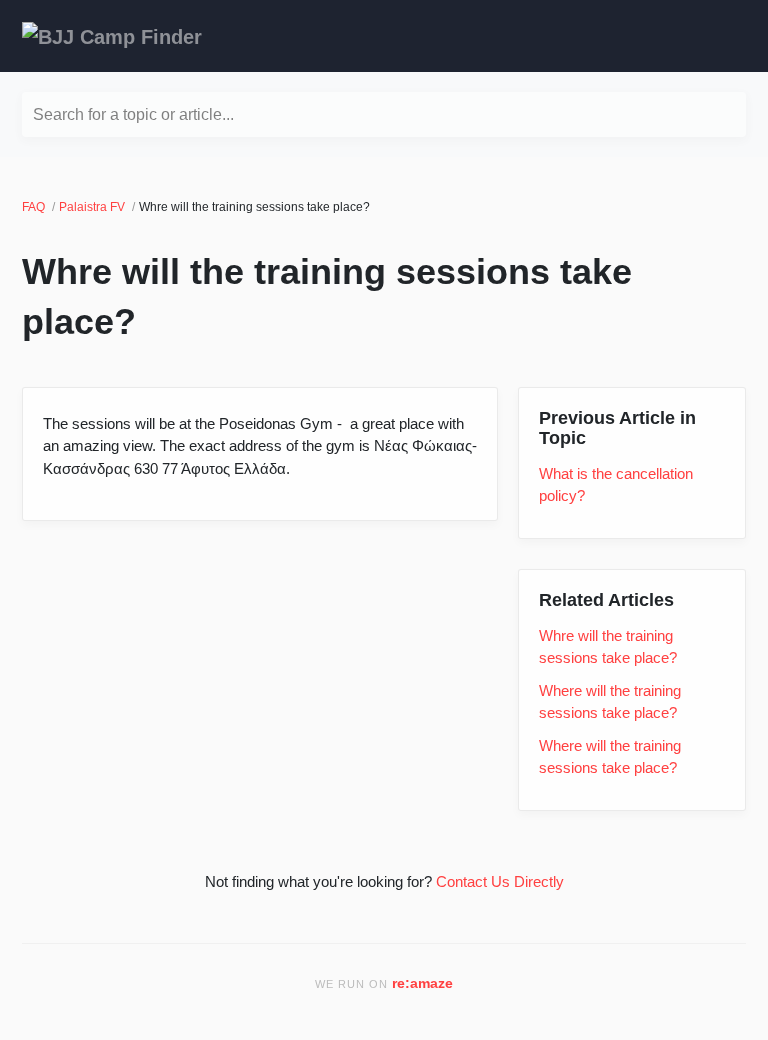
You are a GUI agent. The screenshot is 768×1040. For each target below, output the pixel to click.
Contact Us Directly (500, 881)
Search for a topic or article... (133, 114)
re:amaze (422, 983)
